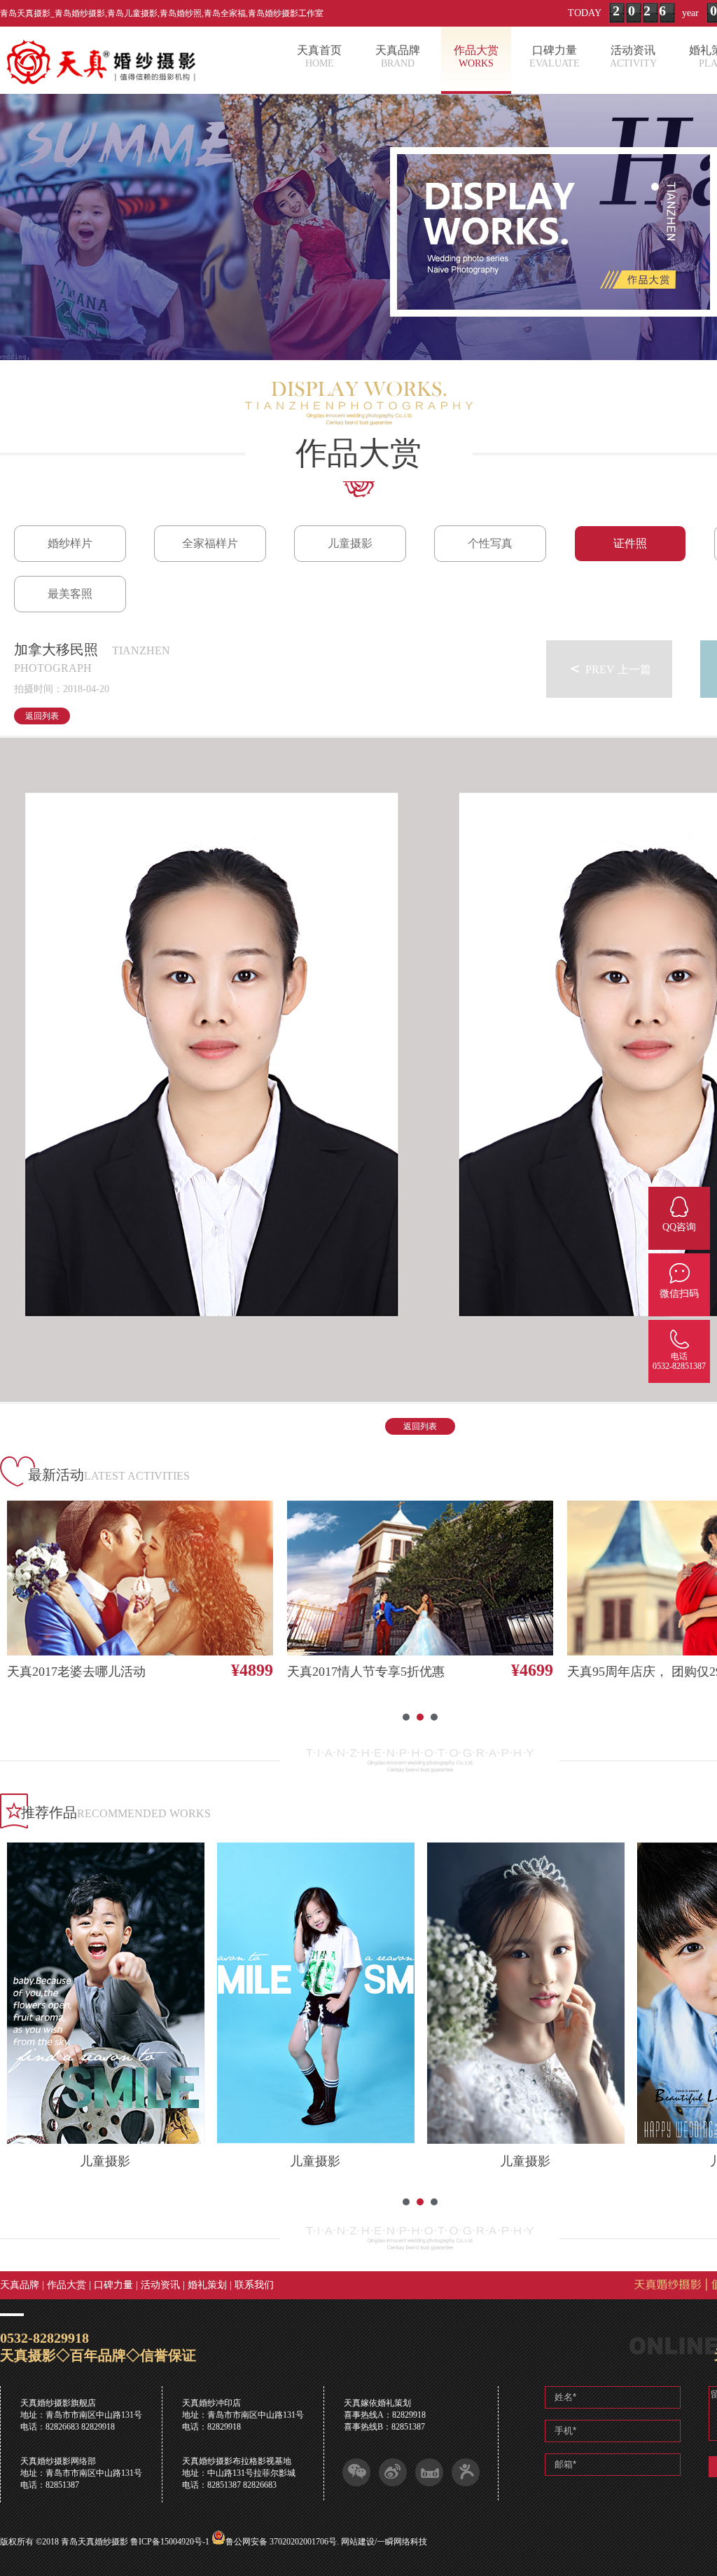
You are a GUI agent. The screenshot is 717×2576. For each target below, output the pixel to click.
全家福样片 (210, 543)
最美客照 (70, 594)
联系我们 (254, 2285)
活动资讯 (160, 2285)
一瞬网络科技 (402, 2542)
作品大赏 (67, 2285)
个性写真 (490, 543)
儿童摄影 (350, 543)
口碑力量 (113, 2285)
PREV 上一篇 (609, 668)
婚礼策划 (207, 2285)
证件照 (630, 543)
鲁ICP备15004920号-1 (170, 2542)
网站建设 (358, 2542)
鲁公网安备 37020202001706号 (281, 2542)
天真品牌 (20, 2285)
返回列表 (42, 716)
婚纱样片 (70, 543)
